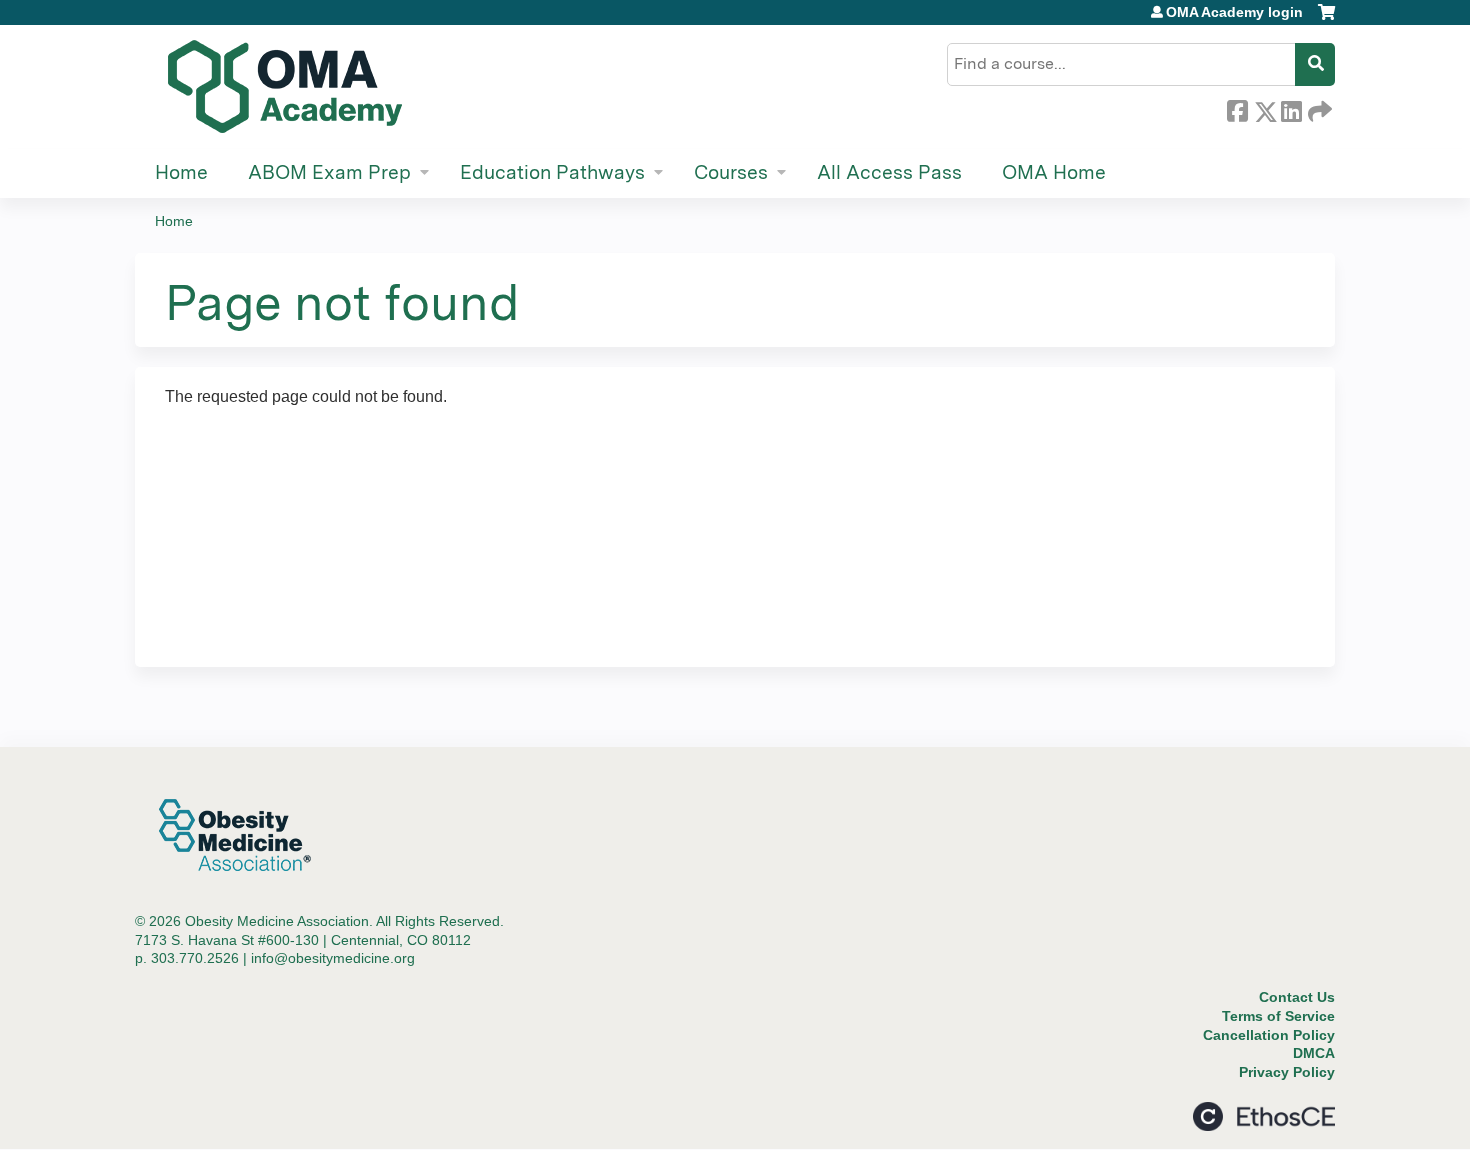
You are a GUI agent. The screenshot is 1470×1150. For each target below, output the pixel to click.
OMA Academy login (1234, 12)
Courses (731, 172)
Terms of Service (1278, 1016)
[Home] (285, 87)
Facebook (1237, 108)
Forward (1318, 108)
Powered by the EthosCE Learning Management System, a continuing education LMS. (1264, 1116)
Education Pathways (552, 172)
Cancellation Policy (1269, 1035)
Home (181, 172)
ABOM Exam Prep (329, 172)
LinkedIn (1291, 108)
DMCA (1314, 1053)
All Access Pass (889, 172)
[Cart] (1326, 19)
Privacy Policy (1287, 1072)
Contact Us (1297, 997)
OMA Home (1054, 172)
